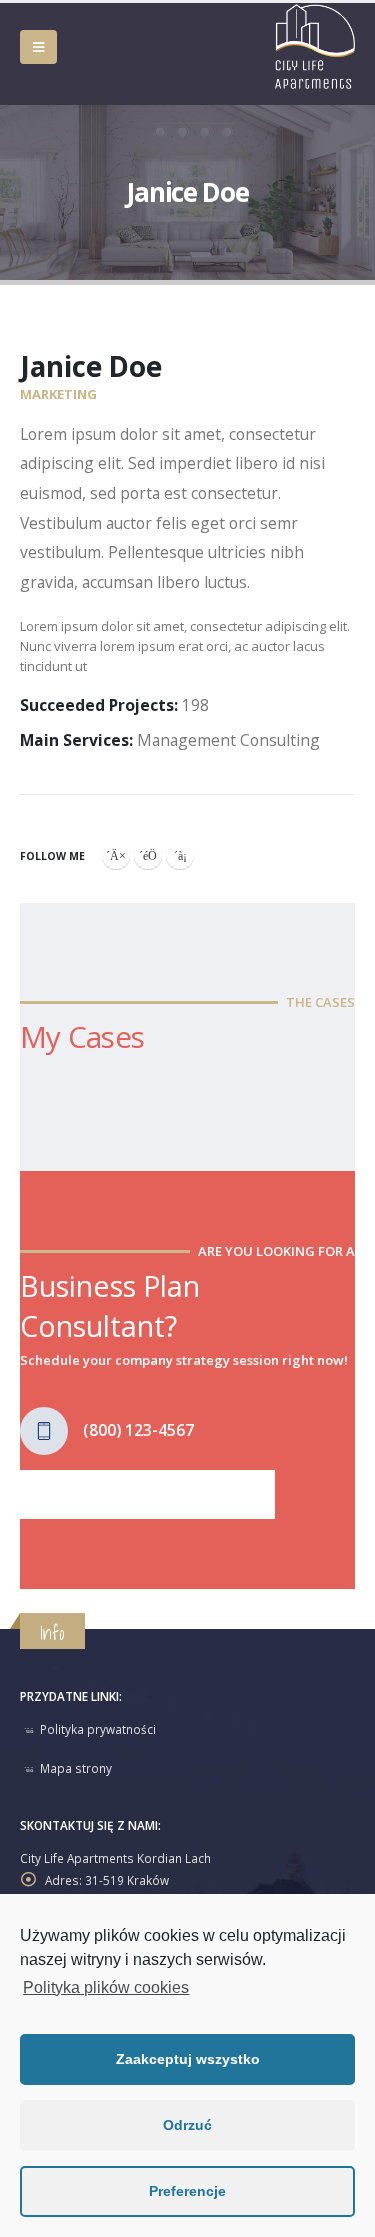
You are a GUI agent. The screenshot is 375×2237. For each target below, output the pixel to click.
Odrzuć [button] (187, 2125)
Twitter (148, 855)
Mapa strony (76, 1768)
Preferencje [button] (187, 2191)
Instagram (180, 855)
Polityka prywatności (98, 1729)
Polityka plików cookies (106, 1987)
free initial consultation (147, 1493)
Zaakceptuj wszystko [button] (188, 2059)
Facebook (116, 855)
